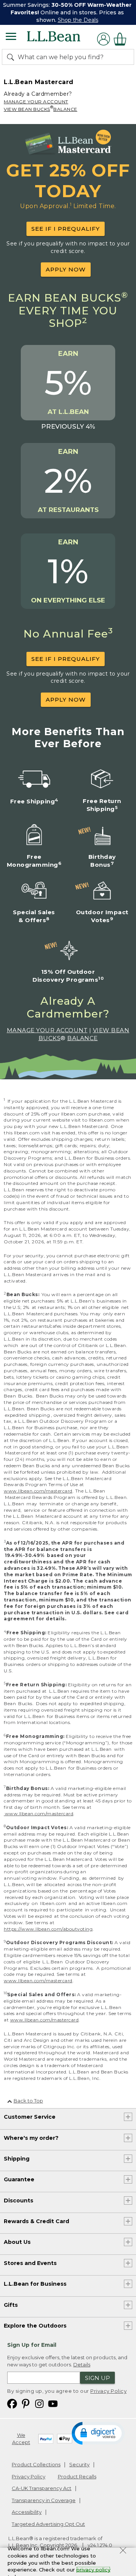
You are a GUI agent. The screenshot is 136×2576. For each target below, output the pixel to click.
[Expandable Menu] (11, 37)
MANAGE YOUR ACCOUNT (36, 102)
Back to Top (28, 2101)
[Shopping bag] (122, 39)
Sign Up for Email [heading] (32, 2345)
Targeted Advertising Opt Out (48, 2524)
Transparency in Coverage (44, 2500)
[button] (98, 2433)
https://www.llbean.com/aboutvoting (48, 1929)
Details (82, 2365)
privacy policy (93, 2570)
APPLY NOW (66, 269)
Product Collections (36, 2464)
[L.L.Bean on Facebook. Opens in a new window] (12, 2403)
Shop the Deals (78, 20)
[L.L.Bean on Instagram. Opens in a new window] (39, 2403)
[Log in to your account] (104, 39)
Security (79, 2464)
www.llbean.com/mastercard (38, 1491)
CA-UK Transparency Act (42, 2488)
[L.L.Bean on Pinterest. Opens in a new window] (26, 2403)
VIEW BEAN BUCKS (27, 109)
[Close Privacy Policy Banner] (123, 2551)
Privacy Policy (108, 2391)
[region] (68, 12)
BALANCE (65, 109)
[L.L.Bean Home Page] (64, 39)
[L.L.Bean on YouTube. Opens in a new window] (53, 2403)
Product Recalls (77, 2476)
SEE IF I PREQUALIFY (66, 229)
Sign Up (97, 2378)
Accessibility (27, 2512)
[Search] (12, 57)
